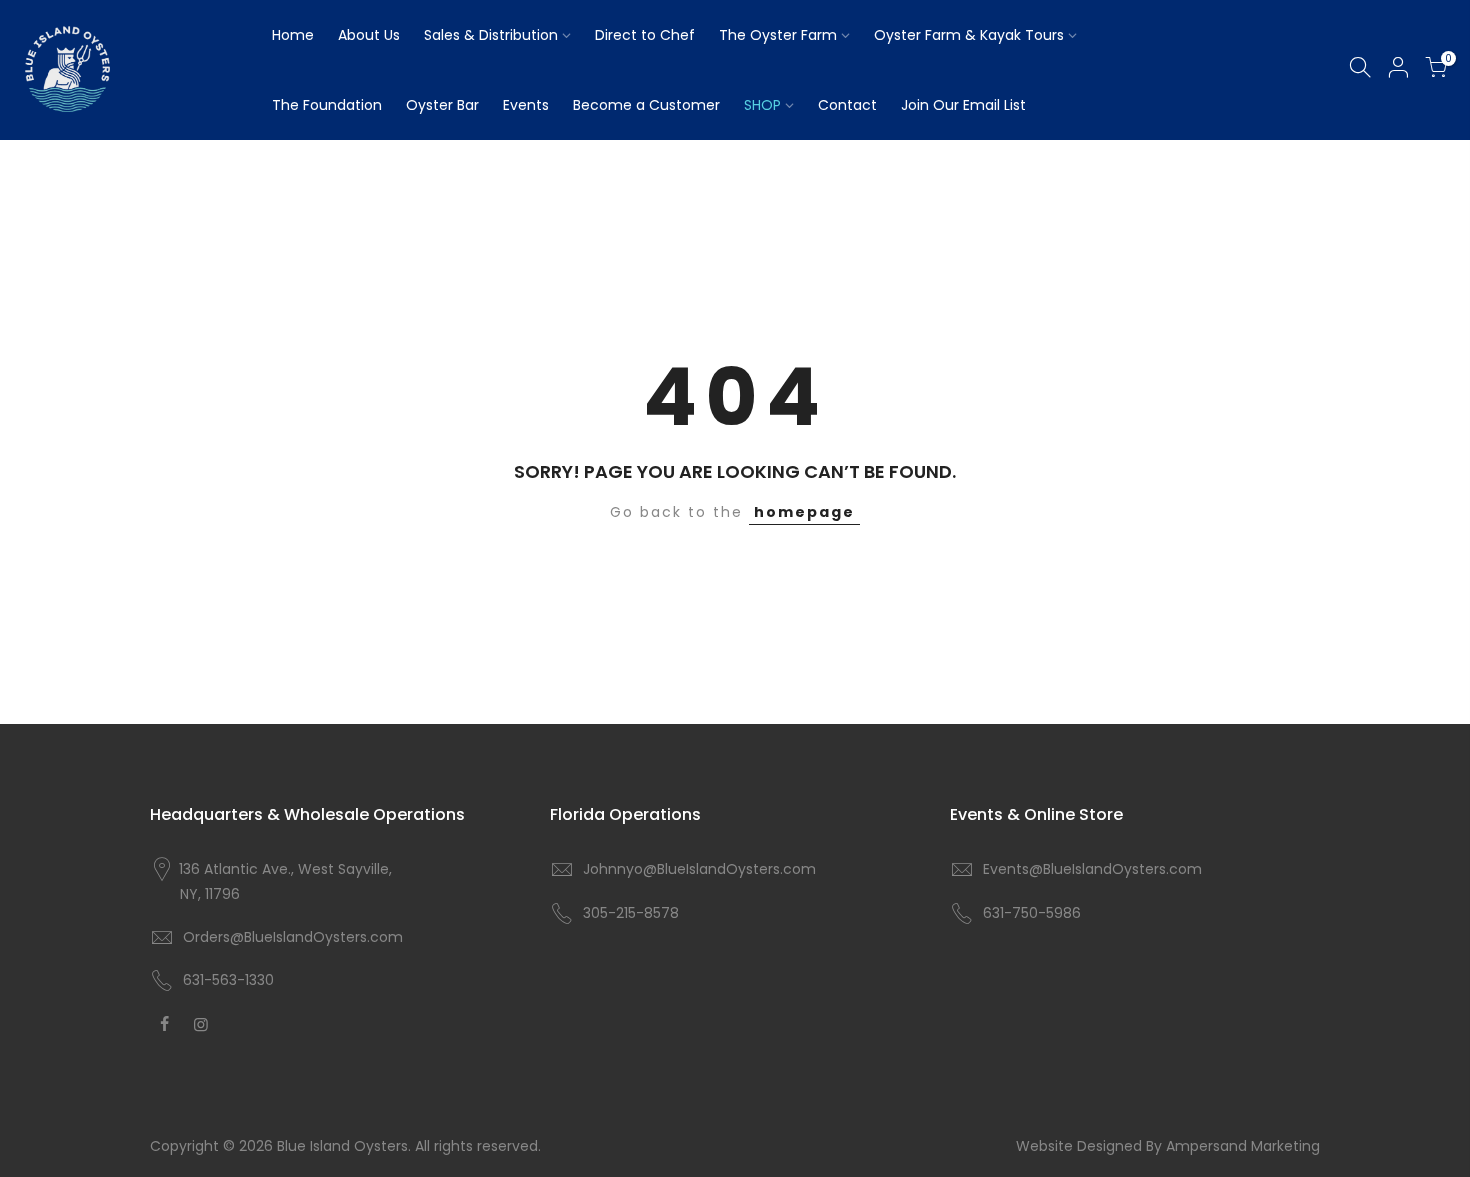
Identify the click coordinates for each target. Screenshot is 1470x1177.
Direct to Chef (645, 35)
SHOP (762, 105)
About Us (369, 35)
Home (293, 35)
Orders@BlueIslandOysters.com (293, 937)
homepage (804, 512)
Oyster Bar (442, 105)
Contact (847, 105)
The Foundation (327, 105)
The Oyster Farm (778, 35)
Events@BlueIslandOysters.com (1092, 869)
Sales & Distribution (491, 35)
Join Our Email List (963, 105)
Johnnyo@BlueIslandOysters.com (699, 869)
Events (526, 105)
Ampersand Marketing (1243, 1146)
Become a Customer (646, 105)
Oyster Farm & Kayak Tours (969, 35)
